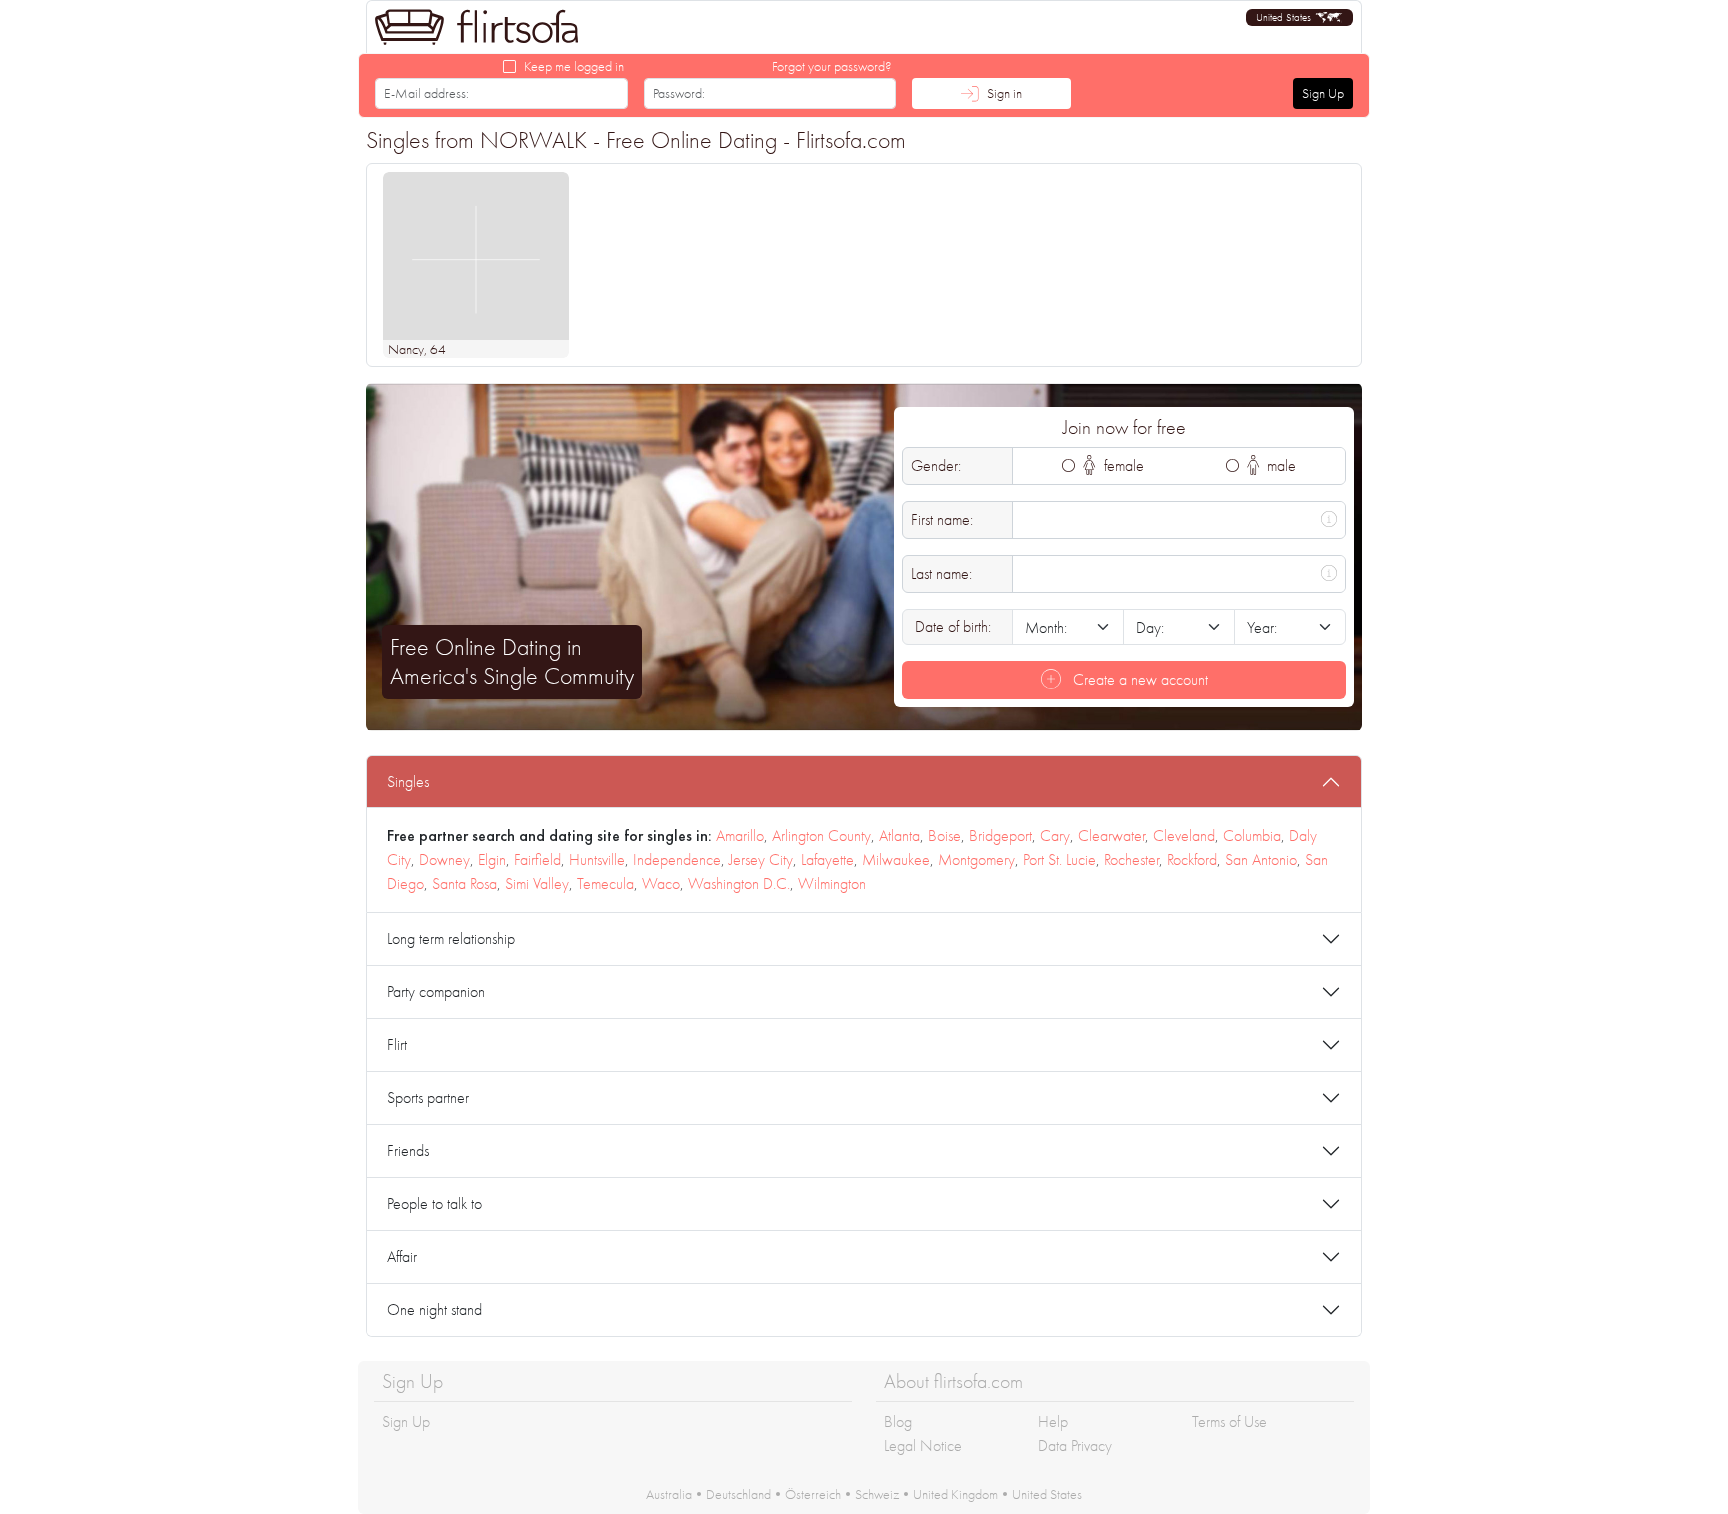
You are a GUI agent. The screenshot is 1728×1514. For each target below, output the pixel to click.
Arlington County (821, 835)
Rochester (1131, 859)
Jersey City (761, 859)
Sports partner (428, 1097)
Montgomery (976, 859)
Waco (661, 883)
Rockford (1192, 859)
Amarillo (740, 835)
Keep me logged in (574, 66)
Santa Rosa (464, 883)
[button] (1299, 17)
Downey (444, 859)
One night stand (434, 1309)
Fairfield (537, 859)
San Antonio (1261, 859)
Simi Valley (537, 883)
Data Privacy (1075, 1445)
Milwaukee (896, 859)
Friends (408, 1150)
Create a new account (1138, 679)
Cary (1055, 835)
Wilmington (832, 883)
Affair (402, 1256)
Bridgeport (1000, 835)
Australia (669, 1494)
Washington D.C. (739, 883)
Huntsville (597, 859)
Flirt (397, 1044)
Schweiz (877, 1494)
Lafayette (827, 859)
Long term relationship (451, 938)
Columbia (1252, 835)
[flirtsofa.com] (477, 27)
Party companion (436, 991)
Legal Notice (923, 1445)
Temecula (605, 883)
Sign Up (1323, 93)
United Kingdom (955, 1494)
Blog (898, 1421)
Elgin (492, 859)
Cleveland (1184, 835)
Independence (677, 859)
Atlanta (899, 835)
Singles (408, 781)
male (1279, 465)
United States (1047, 1494)
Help (1053, 1421)
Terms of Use (1229, 1421)
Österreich (813, 1494)
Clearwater (1111, 835)
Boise (944, 835)
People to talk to (434, 1203)
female (1122, 465)
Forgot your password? (832, 66)
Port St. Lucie (1059, 859)
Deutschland (738, 1494)
